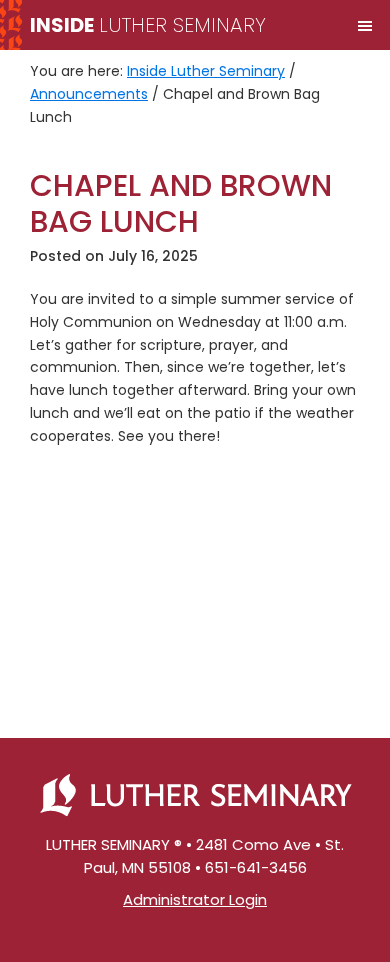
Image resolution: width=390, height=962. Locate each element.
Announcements (89, 94)
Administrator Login (195, 899)
